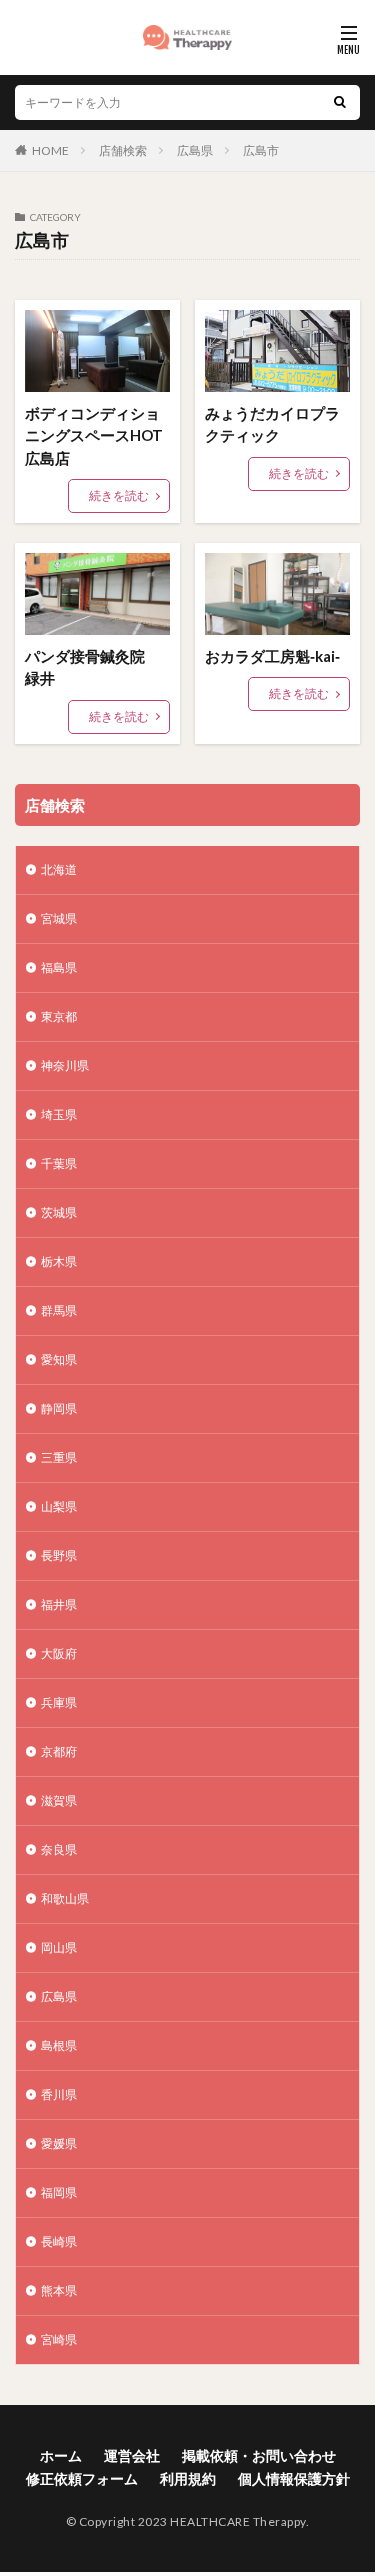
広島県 (195, 150)
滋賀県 (59, 1800)
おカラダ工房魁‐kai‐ (272, 656)
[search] (340, 102)
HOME (50, 150)
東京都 (59, 1016)
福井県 (59, 1604)
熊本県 (59, 2290)
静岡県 (59, 1408)
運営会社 (132, 2455)
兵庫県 (59, 1702)
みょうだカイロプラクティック (272, 424)
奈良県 (59, 1849)
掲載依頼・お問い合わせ (259, 2455)
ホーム (61, 2455)
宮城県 (59, 918)
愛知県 (59, 1359)
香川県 (59, 2094)
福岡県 (59, 2192)
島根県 (59, 2045)
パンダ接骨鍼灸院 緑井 (92, 667)
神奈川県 (65, 1065)
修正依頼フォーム (82, 2478)
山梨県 (59, 1506)
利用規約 (188, 2478)
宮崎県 (59, 2339)
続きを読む (119, 495)
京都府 (59, 1751)
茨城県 (59, 1212)
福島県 (59, 967)
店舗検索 (123, 150)
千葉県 (59, 1163)
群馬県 (59, 1310)
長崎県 (59, 2241)
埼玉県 (59, 1114)
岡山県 (59, 1947)
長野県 (59, 1555)
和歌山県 (65, 1898)
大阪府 (59, 1653)
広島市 (261, 150)
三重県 (59, 1457)
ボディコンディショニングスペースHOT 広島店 (97, 435)
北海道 (59, 869)
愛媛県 (59, 2143)
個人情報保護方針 (294, 2478)
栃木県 (59, 1261)
